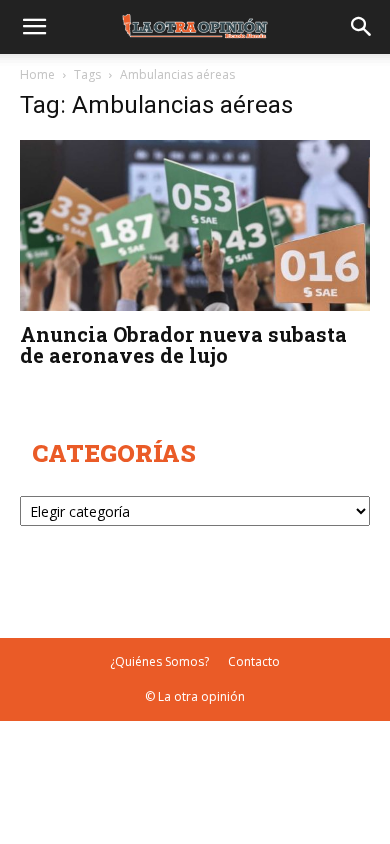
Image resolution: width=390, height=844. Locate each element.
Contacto (254, 661)
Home (37, 74)
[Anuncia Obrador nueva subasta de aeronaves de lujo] (195, 225)
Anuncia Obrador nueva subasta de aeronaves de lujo (183, 344)
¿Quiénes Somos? (159, 661)
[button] (34, 27)
